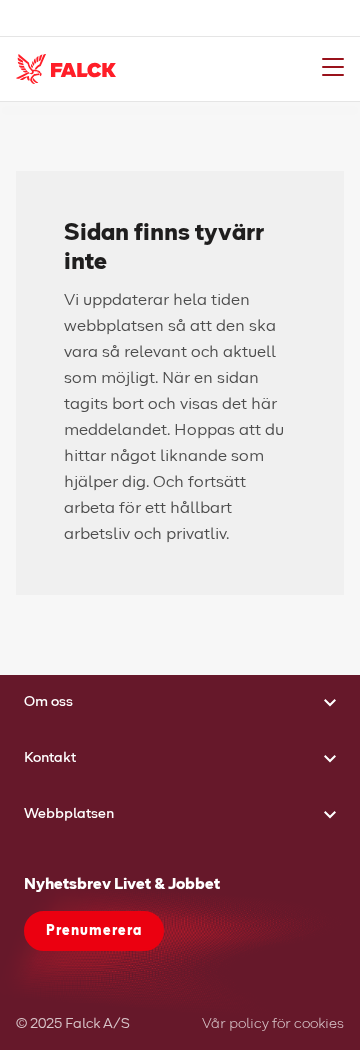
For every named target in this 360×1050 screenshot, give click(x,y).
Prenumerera (94, 931)
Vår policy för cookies (273, 1024)
